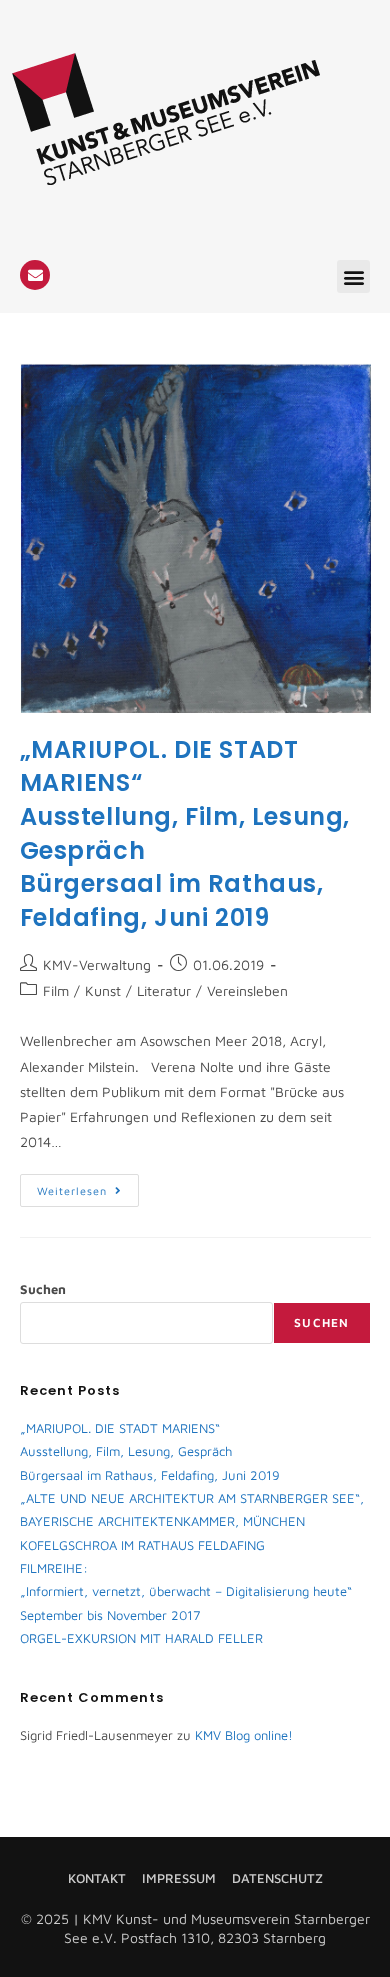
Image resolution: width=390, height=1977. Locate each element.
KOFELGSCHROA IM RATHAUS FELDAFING (142, 1545)
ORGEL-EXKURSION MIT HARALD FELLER (141, 1638)
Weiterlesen (88, 1185)
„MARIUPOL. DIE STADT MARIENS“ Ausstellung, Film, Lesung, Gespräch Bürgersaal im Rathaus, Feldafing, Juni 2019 (150, 1451)
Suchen (43, 1289)
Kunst (103, 990)
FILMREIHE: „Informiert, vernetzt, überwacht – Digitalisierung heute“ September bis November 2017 (186, 1591)
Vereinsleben (247, 990)
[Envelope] (35, 275)
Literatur (164, 990)
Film (56, 990)
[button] (353, 276)
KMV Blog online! (244, 1735)
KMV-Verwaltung (97, 964)
